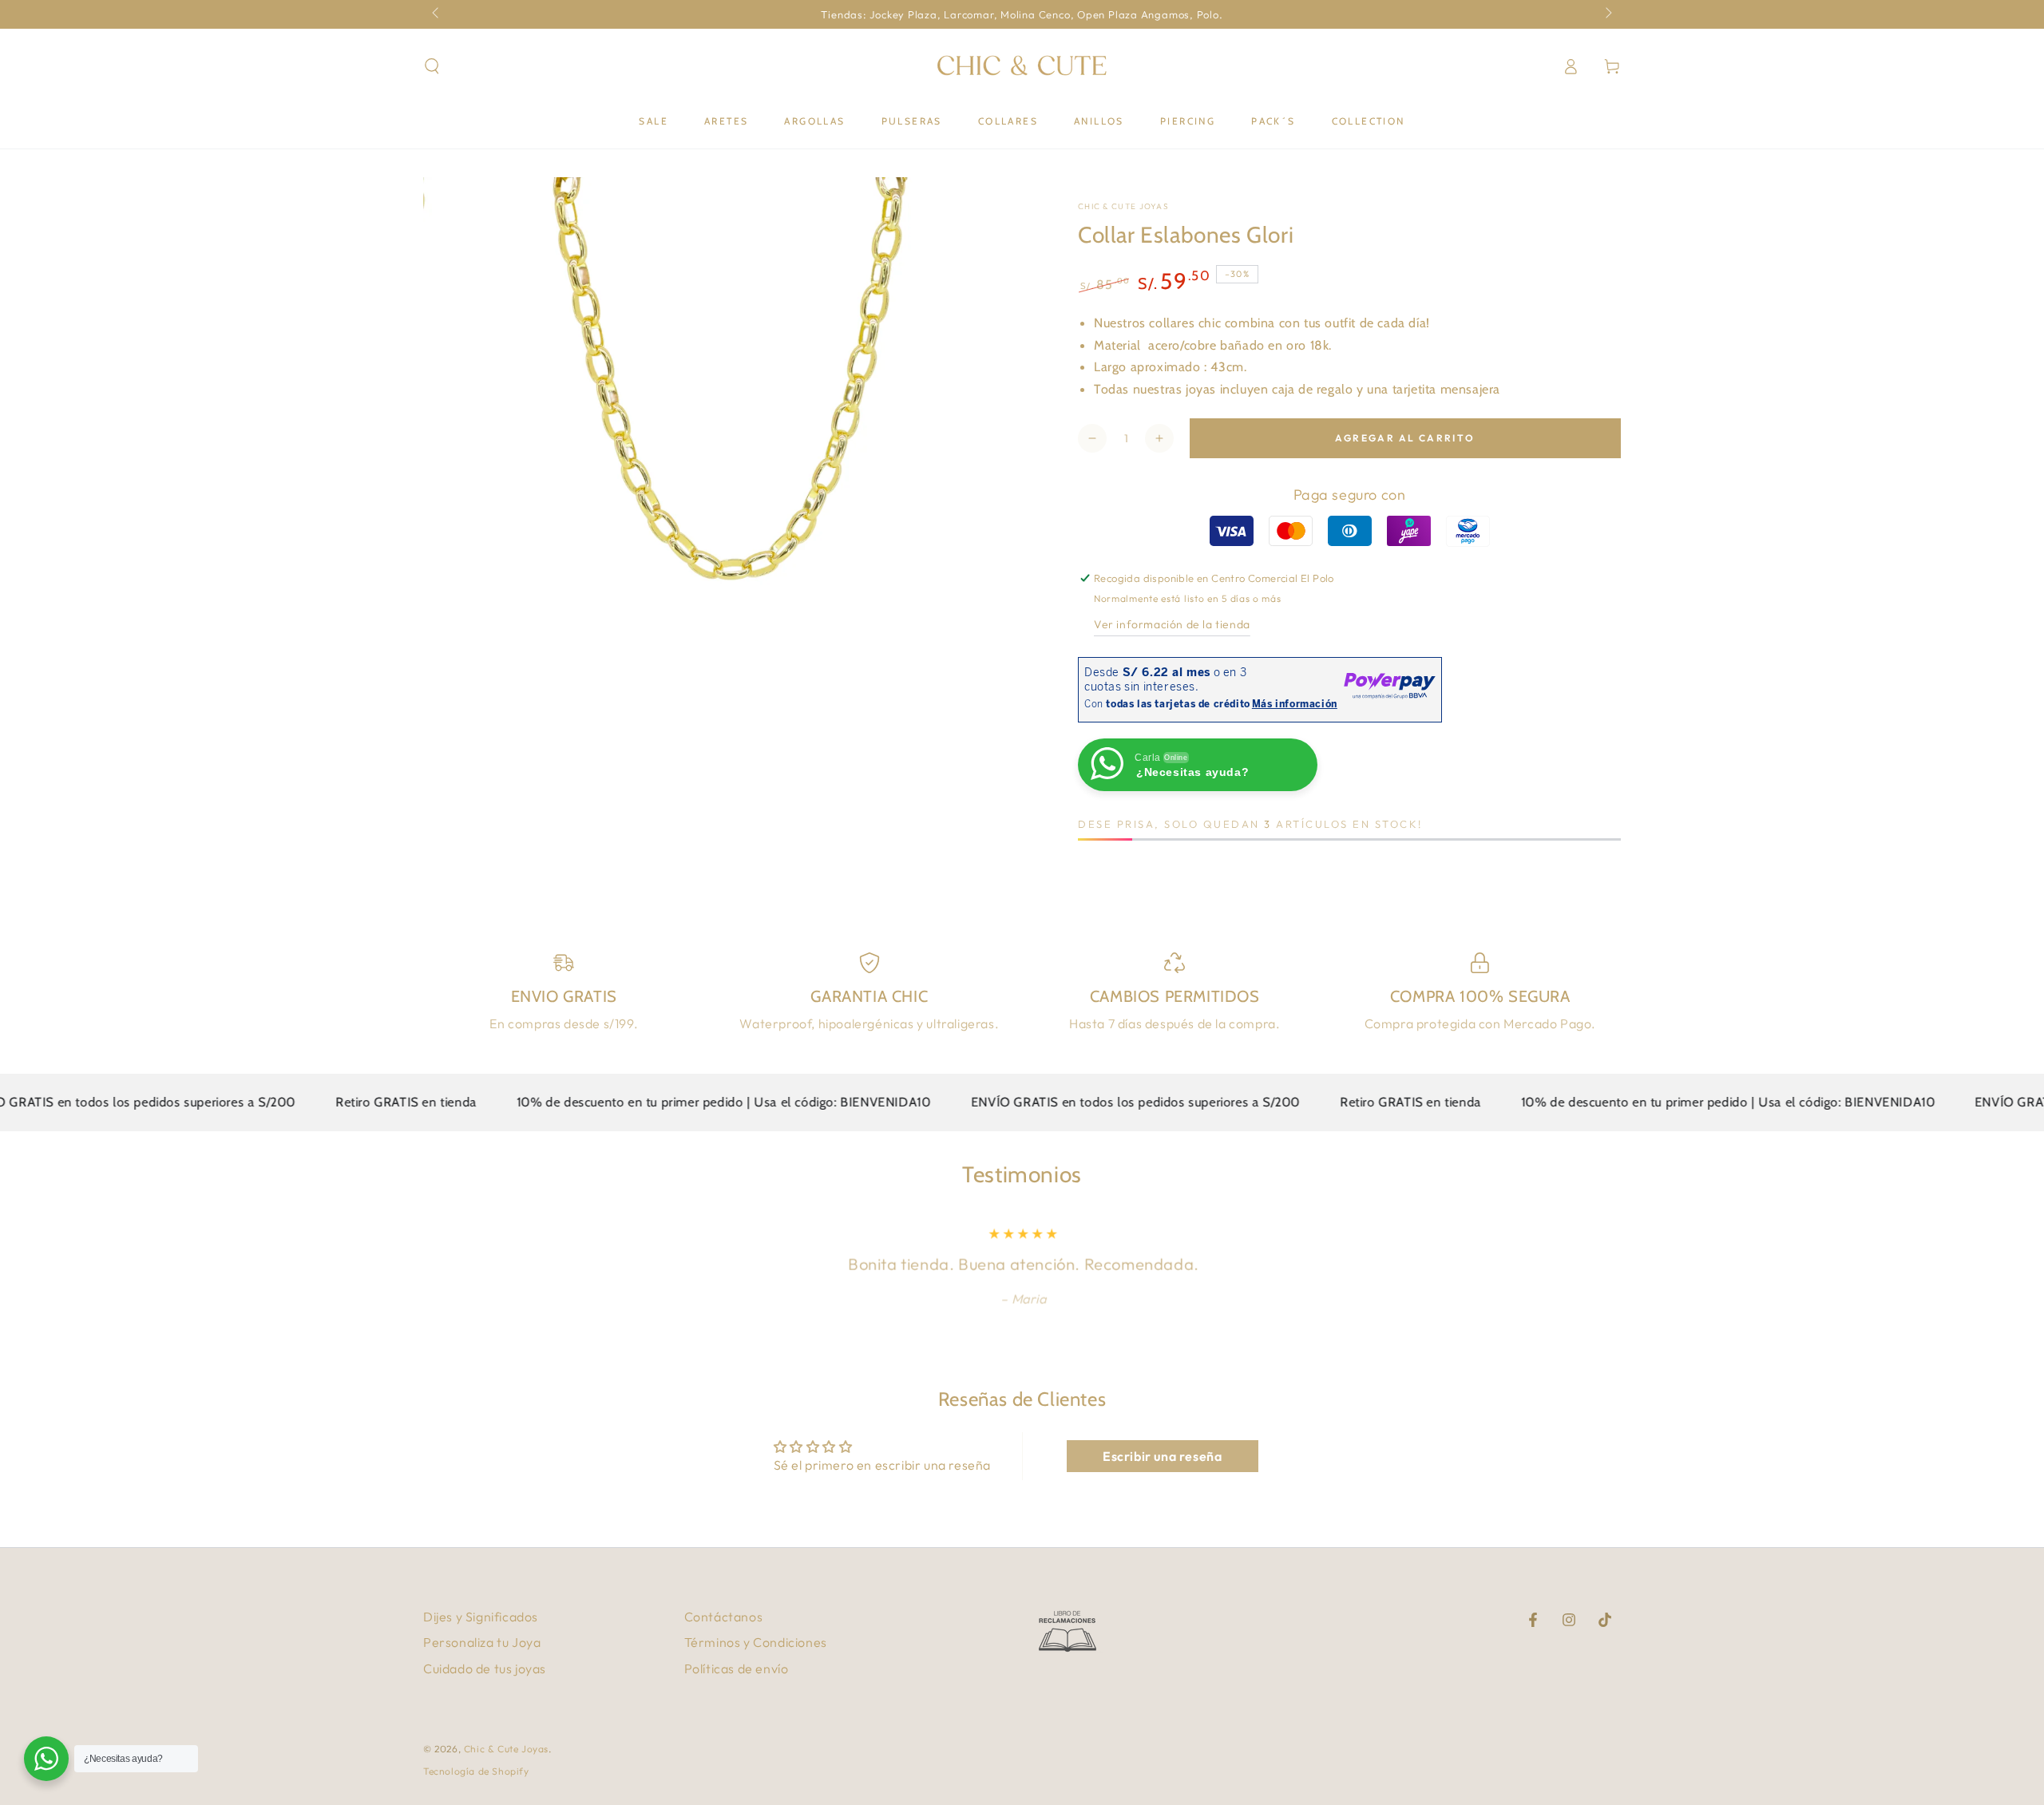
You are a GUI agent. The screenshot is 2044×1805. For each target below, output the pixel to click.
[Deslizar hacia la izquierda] (437, 14)
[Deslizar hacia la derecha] (1607, 14)
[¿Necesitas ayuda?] (46, 1759)
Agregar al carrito (1405, 438)
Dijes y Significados (481, 1617)
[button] (432, 66)
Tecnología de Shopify (476, 1771)
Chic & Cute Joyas (1123, 206)
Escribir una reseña (1162, 1456)
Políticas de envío (737, 1668)
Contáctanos (724, 1617)
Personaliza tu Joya (482, 1642)
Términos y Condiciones (756, 1642)
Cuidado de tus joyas (485, 1668)
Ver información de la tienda (1172, 624)
